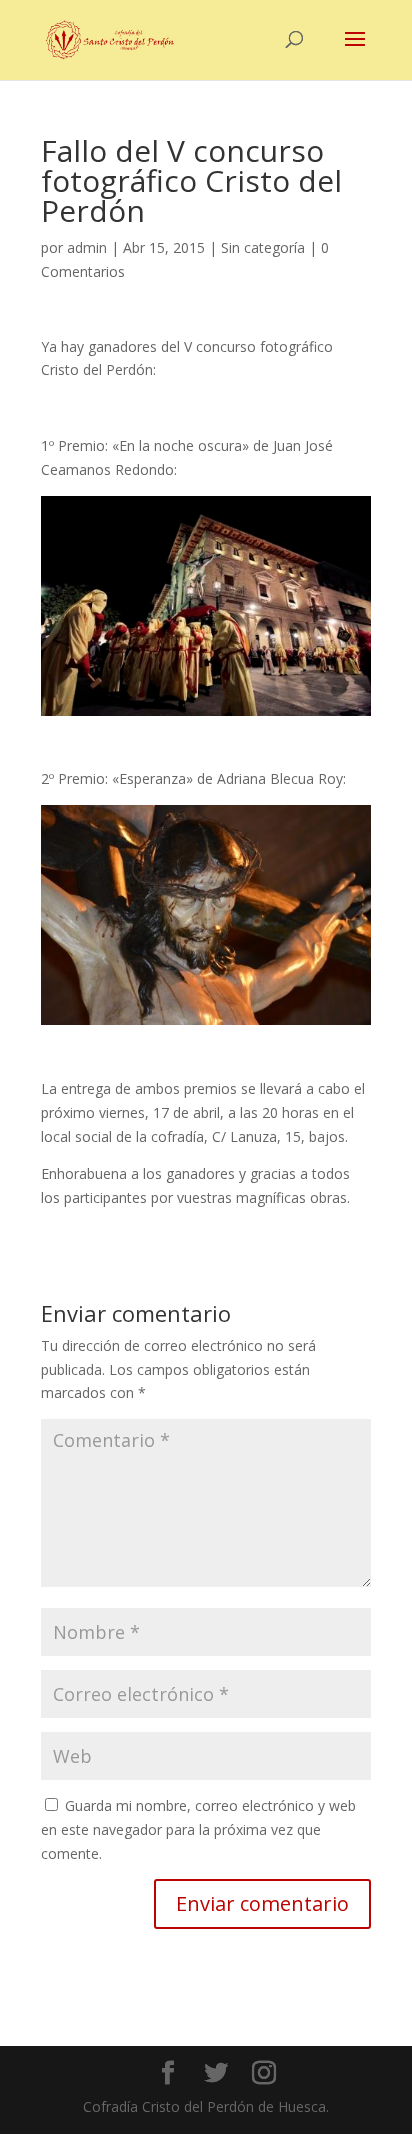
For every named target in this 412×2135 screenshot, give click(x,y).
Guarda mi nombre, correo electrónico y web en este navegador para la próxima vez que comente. (198, 1829)
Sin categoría (263, 247)
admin (87, 247)
